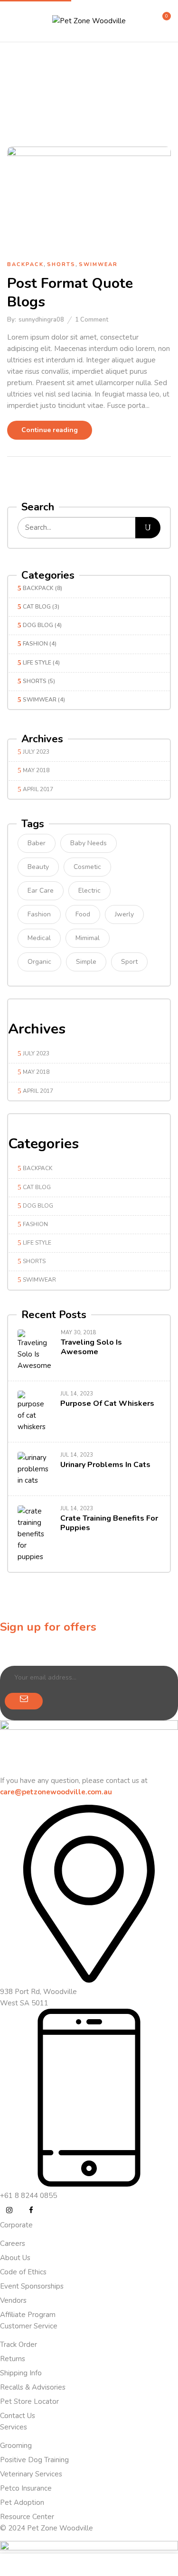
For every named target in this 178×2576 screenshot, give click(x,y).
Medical (39, 938)
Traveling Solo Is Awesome (91, 1347)
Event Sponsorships (32, 2286)
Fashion (35, 644)
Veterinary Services (31, 2474)
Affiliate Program (28, 2315)
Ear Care (41, 891)
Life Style (37, 663)
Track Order (19, 2345)
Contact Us (18, 2416)
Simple (86, 962)
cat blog (37, 607)
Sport (129, 962)
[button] (162, 20)
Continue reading (50, 430)
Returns (13, 2359)
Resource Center (27, 2517)
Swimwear (40, 700)
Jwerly (124, 914)
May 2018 (36, 770)
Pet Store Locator (29, 2401)
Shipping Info (21, 2373)
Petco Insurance (26, 2488)
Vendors (13, 2300)
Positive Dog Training (34, 2460)
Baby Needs (89, 843)
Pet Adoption (22, 2502)
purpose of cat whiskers (107, 1403)
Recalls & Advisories (33, 2387)
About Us (15, 2258)
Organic (39, 962)
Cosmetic (87, 867)
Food (83, 914)
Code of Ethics (23, 2272)
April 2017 (38, 789)
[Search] (148, 528)
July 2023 (36, 752)
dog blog (38, 625)
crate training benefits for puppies (109, 1523)
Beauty (38, 867)
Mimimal (88, 938)
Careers (13, 2244)
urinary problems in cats (105, 1465)
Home (51, 96)
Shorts (35, 681)
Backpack (38, 588)
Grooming (16, 2446)
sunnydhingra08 (41, 320)
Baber (37, 843)
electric (89, 891)
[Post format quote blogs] (89, 152)
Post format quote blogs (70, 293)
